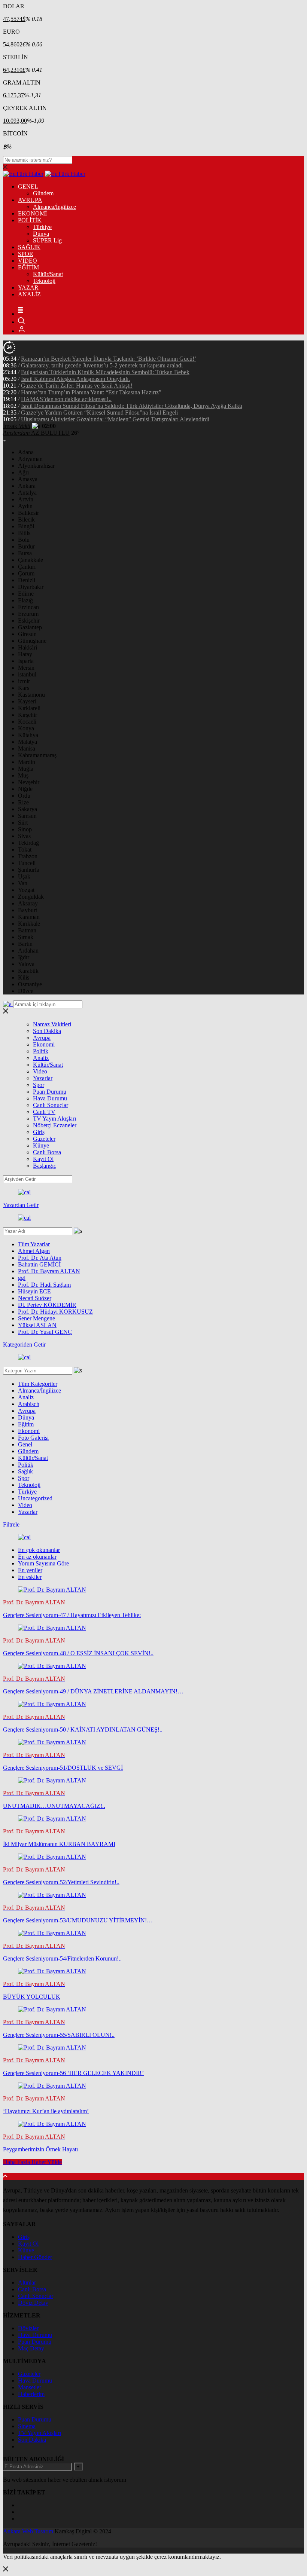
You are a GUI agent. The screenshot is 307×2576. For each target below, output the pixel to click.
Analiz (41, 1058)
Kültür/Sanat (48, 274)
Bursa (25, 553)
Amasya (28, 479)
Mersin (26, 668)
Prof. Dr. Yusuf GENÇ (45, 1332)
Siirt (23, 823)
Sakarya (28, 809)
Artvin (26, 499)
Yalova (26, 964)
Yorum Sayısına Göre (43, 1563)
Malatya (28, 742)
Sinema (27, 2426)
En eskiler (30, 1577)
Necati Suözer (35, 1298)
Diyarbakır (31, 587)
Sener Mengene (37, 1318)
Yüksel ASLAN (37, 1325)
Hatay (25, 654)
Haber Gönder (35, 2257)
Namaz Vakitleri (52, 1024)
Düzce (26, 991)
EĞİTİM (28, 267)
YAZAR (28, 288)
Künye (41, 1145)
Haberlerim (31, 2394)
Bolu (24, 540)
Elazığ (25, 600)
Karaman (29, 917)
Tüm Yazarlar (34, 1244)
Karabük (28, 971)
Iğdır (24, 957)
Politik (41, 1051)
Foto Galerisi (33, 1438)
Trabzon (28, 856)
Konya (26, 728)
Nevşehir (29, 782)
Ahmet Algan (34, 1251)
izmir (24, 681)
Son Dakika (47, 1031)
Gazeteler (44, 1139)
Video (40, 1071)
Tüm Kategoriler (38, 1384)
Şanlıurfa (29, 870)
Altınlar (27, 2282)
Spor (39, 1085)
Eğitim (26, 1424)
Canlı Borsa (47, 1152)
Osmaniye (30, 984)
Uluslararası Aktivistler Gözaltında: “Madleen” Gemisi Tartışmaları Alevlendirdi (115, 419)
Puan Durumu (50, 1092)
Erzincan (28, 607)
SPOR (26, 254)
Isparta (26, 661)
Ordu (24, 796)
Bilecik (26, 520)
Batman (27, 930)
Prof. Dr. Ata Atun (40, 1258)
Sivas (24, 836)
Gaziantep (30, 627)
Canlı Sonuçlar (51, 1105)
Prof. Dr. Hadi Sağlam (44, 1285)
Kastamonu (31, 695)
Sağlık (25, 1471)
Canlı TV (44, 1112)
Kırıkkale (29, 924)
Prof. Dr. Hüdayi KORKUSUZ (55, 1312)
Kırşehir (28, 715)
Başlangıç (45, 1166)
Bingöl (26, 526)
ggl (22, 1278)
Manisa (27, 748)
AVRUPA (30, 200)
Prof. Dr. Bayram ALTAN (49, 1271)
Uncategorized (35, 1498)
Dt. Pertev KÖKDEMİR (47, 1305)
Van (23, 883)
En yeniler (30, 1570)
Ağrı (23, 472)
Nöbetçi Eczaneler (55, 1125)
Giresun (27, 634)
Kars (24, 688)
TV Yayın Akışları (54, 1119)
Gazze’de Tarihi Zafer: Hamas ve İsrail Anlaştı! (77, 386)
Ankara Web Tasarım (28, 2531)
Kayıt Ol (43, 1159)
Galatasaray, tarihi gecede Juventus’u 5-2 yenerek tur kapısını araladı (102, 365)
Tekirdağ (28, 843)
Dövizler (28, 2328)
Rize (23, 802)
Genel (25, 1444)
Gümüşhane (32, 641)
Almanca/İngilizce (54, 207)
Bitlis (24, 533)
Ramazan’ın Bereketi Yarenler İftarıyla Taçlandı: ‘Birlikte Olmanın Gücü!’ (109, 359)
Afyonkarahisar (36, 466)
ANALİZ (29, 294)
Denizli (27, 580)
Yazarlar (43, 1078)
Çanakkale (31, 560)
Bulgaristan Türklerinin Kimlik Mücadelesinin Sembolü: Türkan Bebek (105, 372)
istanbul (27, 674)
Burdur (26, 546)
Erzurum (28, 614)
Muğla (26, 769)
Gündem (43, 193)
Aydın (25, 506)
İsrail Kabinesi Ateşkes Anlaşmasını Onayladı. (75, 379)
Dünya (41, 234)
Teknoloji (44, 281)
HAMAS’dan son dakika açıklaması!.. (66, 399)
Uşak (24, 876)
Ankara (27, 486)
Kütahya (28, 735)
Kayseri (27, 701)
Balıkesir (28, 513)
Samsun (27, 816)
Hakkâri (28, 647)
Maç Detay (31, 2348)
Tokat (25, 850)
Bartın (25, 944)
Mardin (27, 762)
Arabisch (29, 1404)
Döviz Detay (33, 2303)
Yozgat (26, 890)
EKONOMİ (32, 213)
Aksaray (28, 903)
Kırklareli (29, 708)
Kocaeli (27, 722)
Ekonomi (44, 1044)
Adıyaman (30, 459)
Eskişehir (29, 621)
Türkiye (42, 227)
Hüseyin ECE (34, 1291)
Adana (26, 452)
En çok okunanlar (39, 1550)
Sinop (25, 829)
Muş (23, 775)
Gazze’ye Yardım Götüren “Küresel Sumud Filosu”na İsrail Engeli (99, 412)
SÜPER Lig (47, 240)
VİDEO (28, 261)
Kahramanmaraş (37, 755)
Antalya (27, 493)
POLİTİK (30, 220)
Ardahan (28, 951)
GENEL (28, 187)
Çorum (26, 573)
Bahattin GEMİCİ (39, 1264)
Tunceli (27, 863)
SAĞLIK (29, 247)
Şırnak (26, 937)
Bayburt (28, 910)
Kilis (24, 977)
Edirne (26, 594)
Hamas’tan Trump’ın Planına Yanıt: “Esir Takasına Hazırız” (91, 392)
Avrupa (42, 1038)
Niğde (25, 789)
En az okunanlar (37, 1557)
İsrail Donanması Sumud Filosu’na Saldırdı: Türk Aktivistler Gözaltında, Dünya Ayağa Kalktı (132, 406)
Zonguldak (31, 897)
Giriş (39, 1132)
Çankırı (27, 567)
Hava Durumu (50, 1098)
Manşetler (30, 2387)
